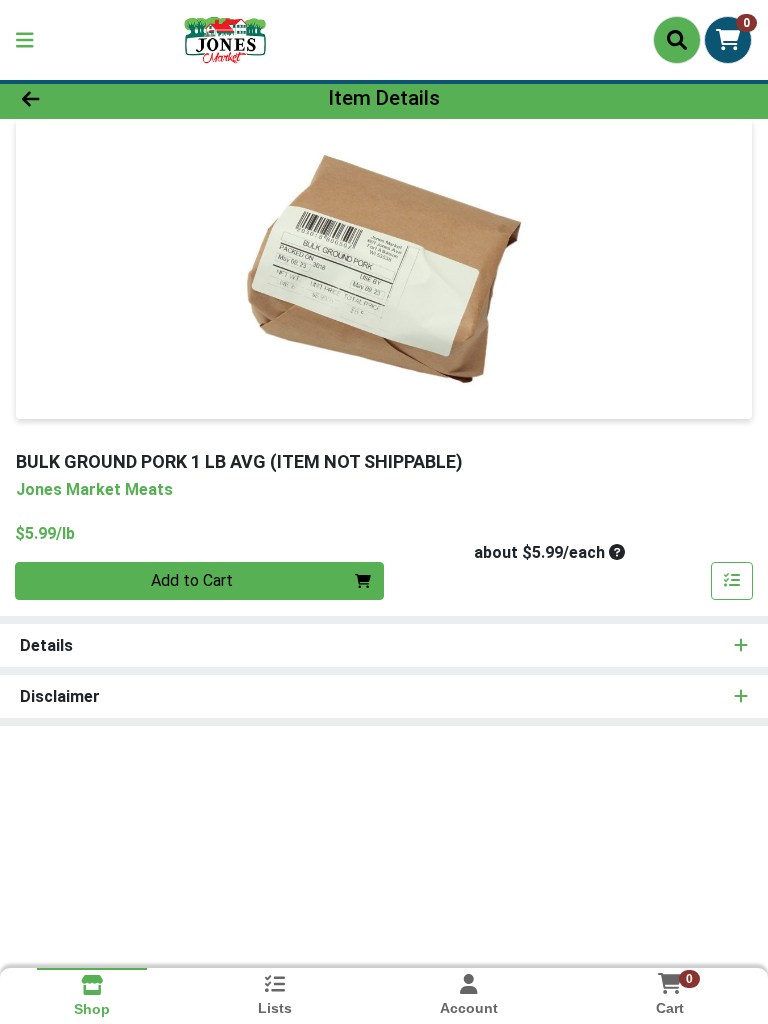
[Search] (677, 40)
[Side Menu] (25, 40)
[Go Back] (108, 98)
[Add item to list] (732, 581)
